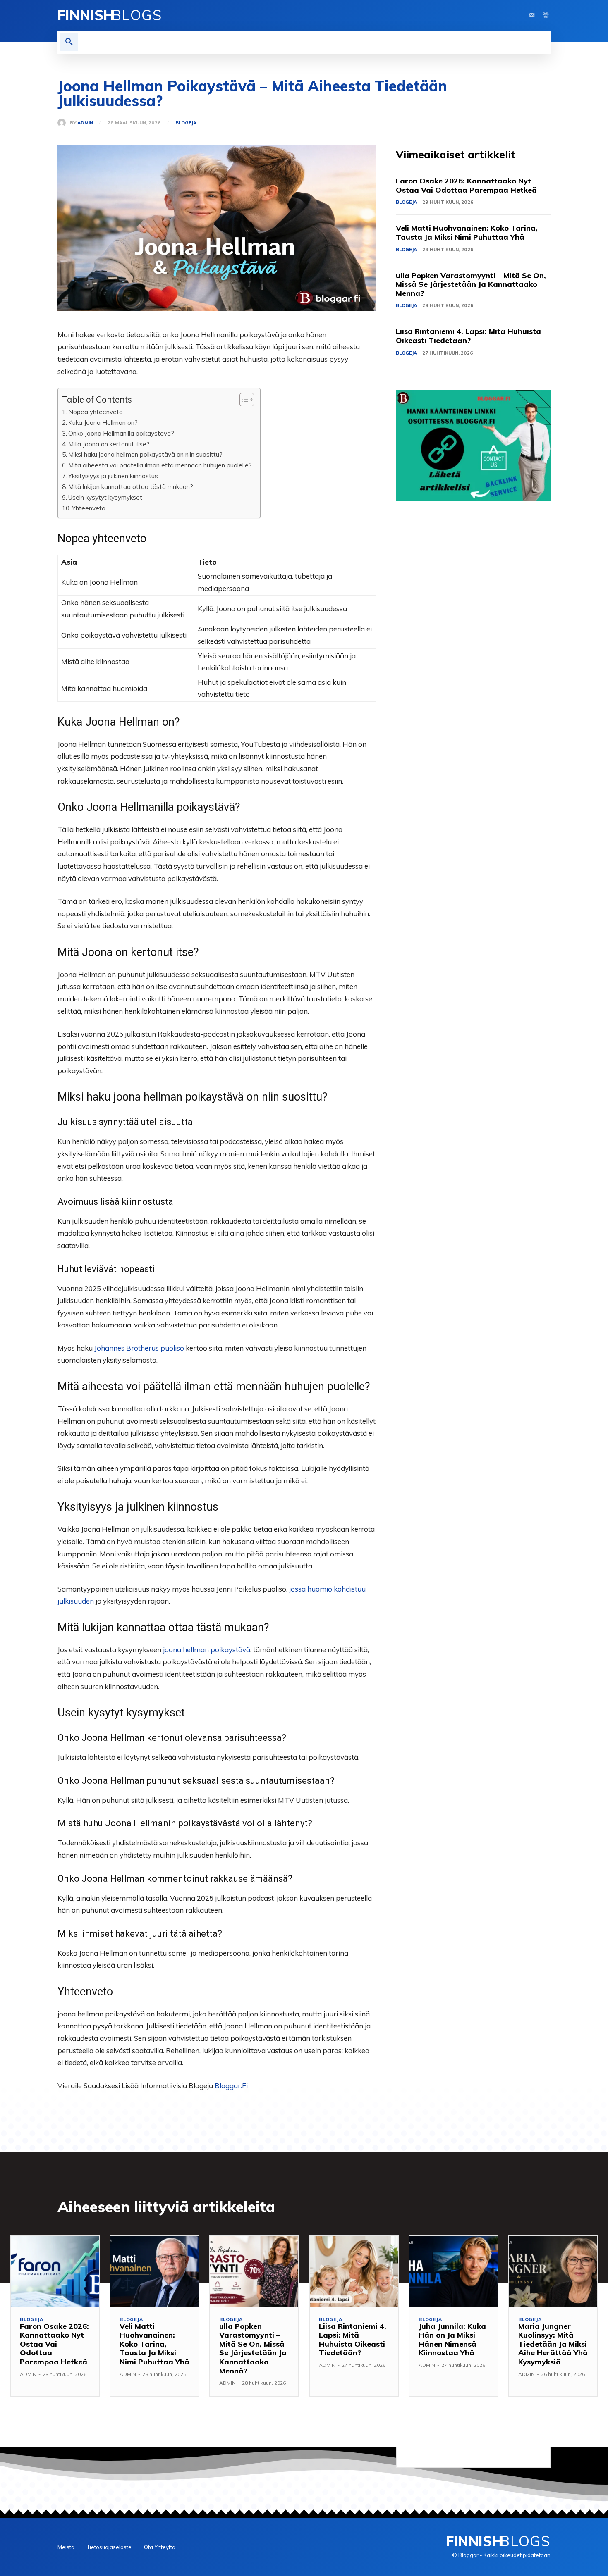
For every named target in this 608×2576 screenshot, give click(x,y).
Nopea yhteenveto (96, 412)
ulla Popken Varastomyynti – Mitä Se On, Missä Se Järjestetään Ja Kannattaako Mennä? (471, 284)
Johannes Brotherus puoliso (139, 1348)
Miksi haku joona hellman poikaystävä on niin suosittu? (145, 454)
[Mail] (531, 15)
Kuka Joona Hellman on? (103, 423)
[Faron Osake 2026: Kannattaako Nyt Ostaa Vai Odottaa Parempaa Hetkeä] (55, 2271)
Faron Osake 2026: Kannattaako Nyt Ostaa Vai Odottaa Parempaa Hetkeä (466, 185)
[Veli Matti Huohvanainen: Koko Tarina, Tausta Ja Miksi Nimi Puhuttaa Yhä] (154, 2271)
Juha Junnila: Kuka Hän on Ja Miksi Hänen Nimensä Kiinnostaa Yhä (452, 2340)
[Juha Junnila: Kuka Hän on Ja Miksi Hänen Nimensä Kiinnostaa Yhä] (454, 2271)
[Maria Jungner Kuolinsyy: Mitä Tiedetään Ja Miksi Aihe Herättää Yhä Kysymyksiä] (553, 2271)
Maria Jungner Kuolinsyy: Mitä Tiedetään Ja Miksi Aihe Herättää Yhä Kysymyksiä (553, 2344)
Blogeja (186, 123)
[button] (69, 42)
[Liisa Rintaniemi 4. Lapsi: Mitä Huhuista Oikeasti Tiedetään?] (354, 2271)
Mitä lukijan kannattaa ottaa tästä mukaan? (131, 487)
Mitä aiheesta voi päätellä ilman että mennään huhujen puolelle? (160, 465)
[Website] (546, 15)
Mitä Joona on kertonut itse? (109, 444)
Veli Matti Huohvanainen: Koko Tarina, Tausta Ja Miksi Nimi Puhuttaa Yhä (467, 232)
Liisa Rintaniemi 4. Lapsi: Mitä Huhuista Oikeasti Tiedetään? (468, 336)
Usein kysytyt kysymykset (105, 497)
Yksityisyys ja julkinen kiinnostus (113, 476)
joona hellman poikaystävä (207, 1650)
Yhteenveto (89, 508)
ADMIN (85, 123)
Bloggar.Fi (231, 2086)
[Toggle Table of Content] (243, 400)
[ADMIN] (64, 123)
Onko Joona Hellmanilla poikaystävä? (121, 433)
